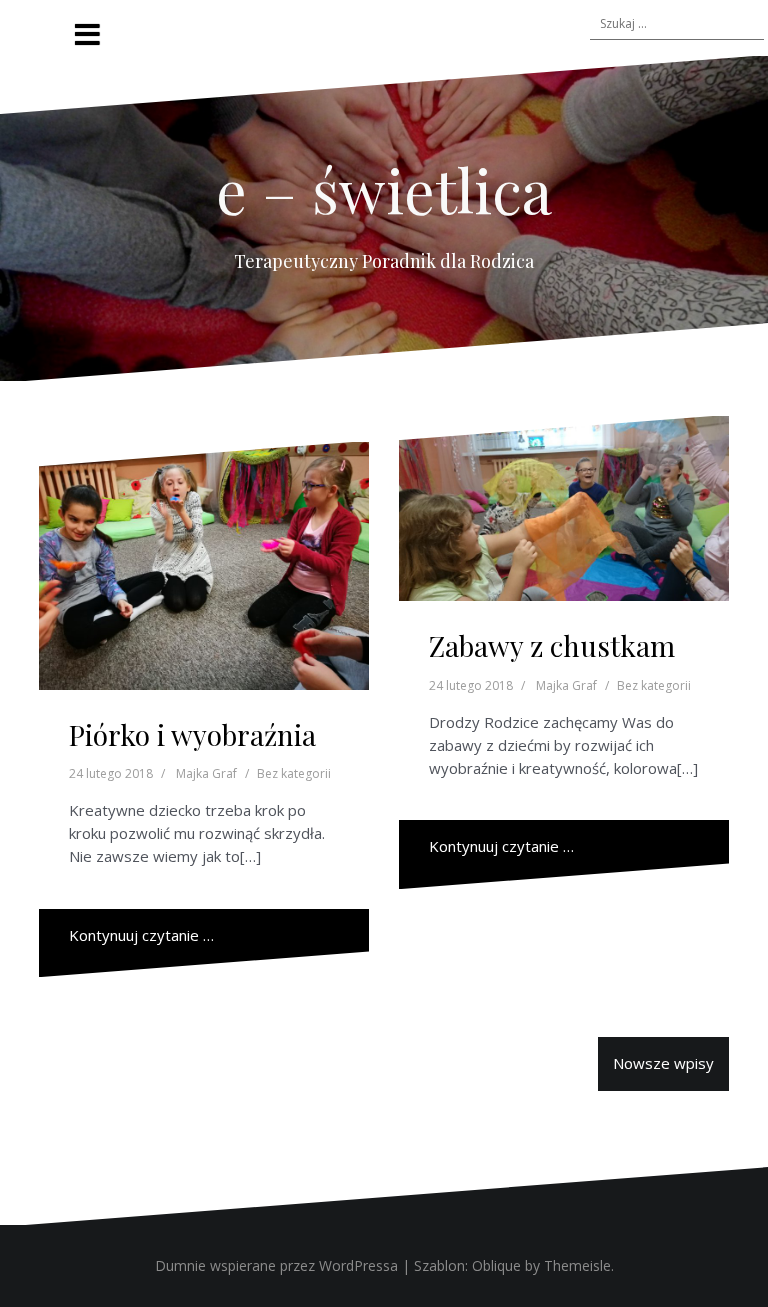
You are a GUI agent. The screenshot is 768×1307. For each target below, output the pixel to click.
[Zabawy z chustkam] (564, 509)
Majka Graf (206, 773)
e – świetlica (384, 189)
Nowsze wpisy (663, 1063)
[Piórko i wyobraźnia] (204, 566)
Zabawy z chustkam (552, 645)
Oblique (496, 1265)
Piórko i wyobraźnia (192, 734)
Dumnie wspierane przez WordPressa (276, 1265)
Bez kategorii (294, 773)
